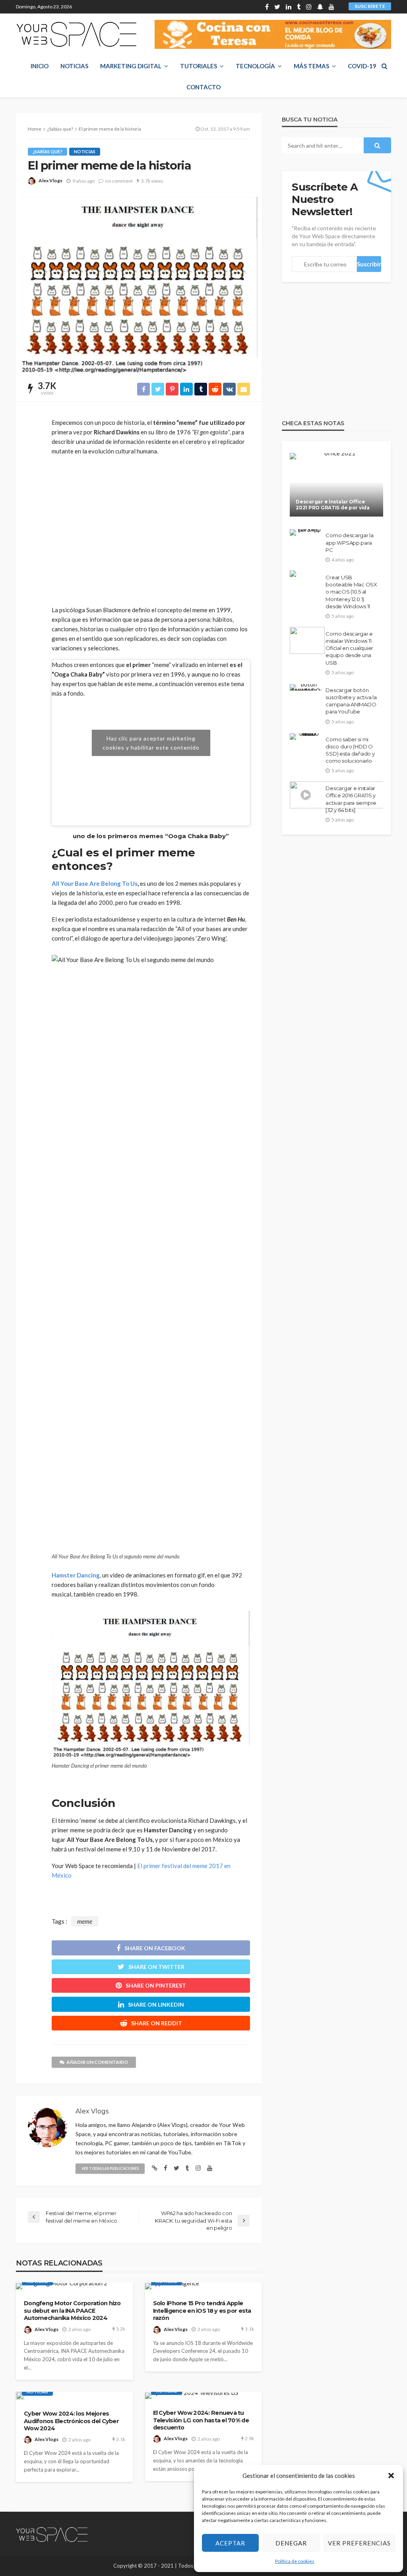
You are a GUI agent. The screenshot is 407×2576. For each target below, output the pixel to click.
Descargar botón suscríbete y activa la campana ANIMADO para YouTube (351, 701)
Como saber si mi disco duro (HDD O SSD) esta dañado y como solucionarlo (350, 750)
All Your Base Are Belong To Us (95, 883)
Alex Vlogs (50, 180)
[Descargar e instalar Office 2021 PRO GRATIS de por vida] (336, 485)
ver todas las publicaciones (110, 2168)
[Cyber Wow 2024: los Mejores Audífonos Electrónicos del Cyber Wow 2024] (20, 2396)
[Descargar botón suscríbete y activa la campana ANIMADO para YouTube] (306, 687)
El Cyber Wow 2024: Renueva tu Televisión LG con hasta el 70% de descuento (201, 2420)
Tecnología (255, 66)
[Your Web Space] (76, 34)
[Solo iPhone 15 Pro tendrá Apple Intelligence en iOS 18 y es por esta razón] (172, 2286)
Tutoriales (199, 66)
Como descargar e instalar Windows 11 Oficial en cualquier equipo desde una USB (349, 648)
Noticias (74, 66)
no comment (119, 181)
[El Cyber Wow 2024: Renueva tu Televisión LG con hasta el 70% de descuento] (192, 2396)
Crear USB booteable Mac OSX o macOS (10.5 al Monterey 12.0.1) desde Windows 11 (351, 592)
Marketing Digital (131, 66)
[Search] (384, 66)
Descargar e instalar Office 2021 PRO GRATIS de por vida (332, 505)
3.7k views (152, 181)
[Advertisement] (151, 530)
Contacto (203, 87)
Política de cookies (295, 2561)
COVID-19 (362, 66)
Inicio (40, 66)
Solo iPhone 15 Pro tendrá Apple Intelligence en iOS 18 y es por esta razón (202, 2311)
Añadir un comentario (97, 2062)
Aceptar (230, 2543)
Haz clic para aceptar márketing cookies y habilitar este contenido (151, 743)
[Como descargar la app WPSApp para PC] (306, 532)
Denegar (291, 2543)
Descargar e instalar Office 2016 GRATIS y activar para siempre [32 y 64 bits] (351, 799)
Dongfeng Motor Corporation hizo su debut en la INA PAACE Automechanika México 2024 (72, 2311)
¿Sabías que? (47, 151)
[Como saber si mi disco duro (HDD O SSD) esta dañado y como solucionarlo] (306, 737)
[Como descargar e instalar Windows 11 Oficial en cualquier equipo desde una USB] (307, 640)
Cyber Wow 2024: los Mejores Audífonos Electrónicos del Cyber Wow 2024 (71, 2421)
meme (85, 1921)
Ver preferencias (359, 2543)
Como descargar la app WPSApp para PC (350, 542)
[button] (391, 2476)
